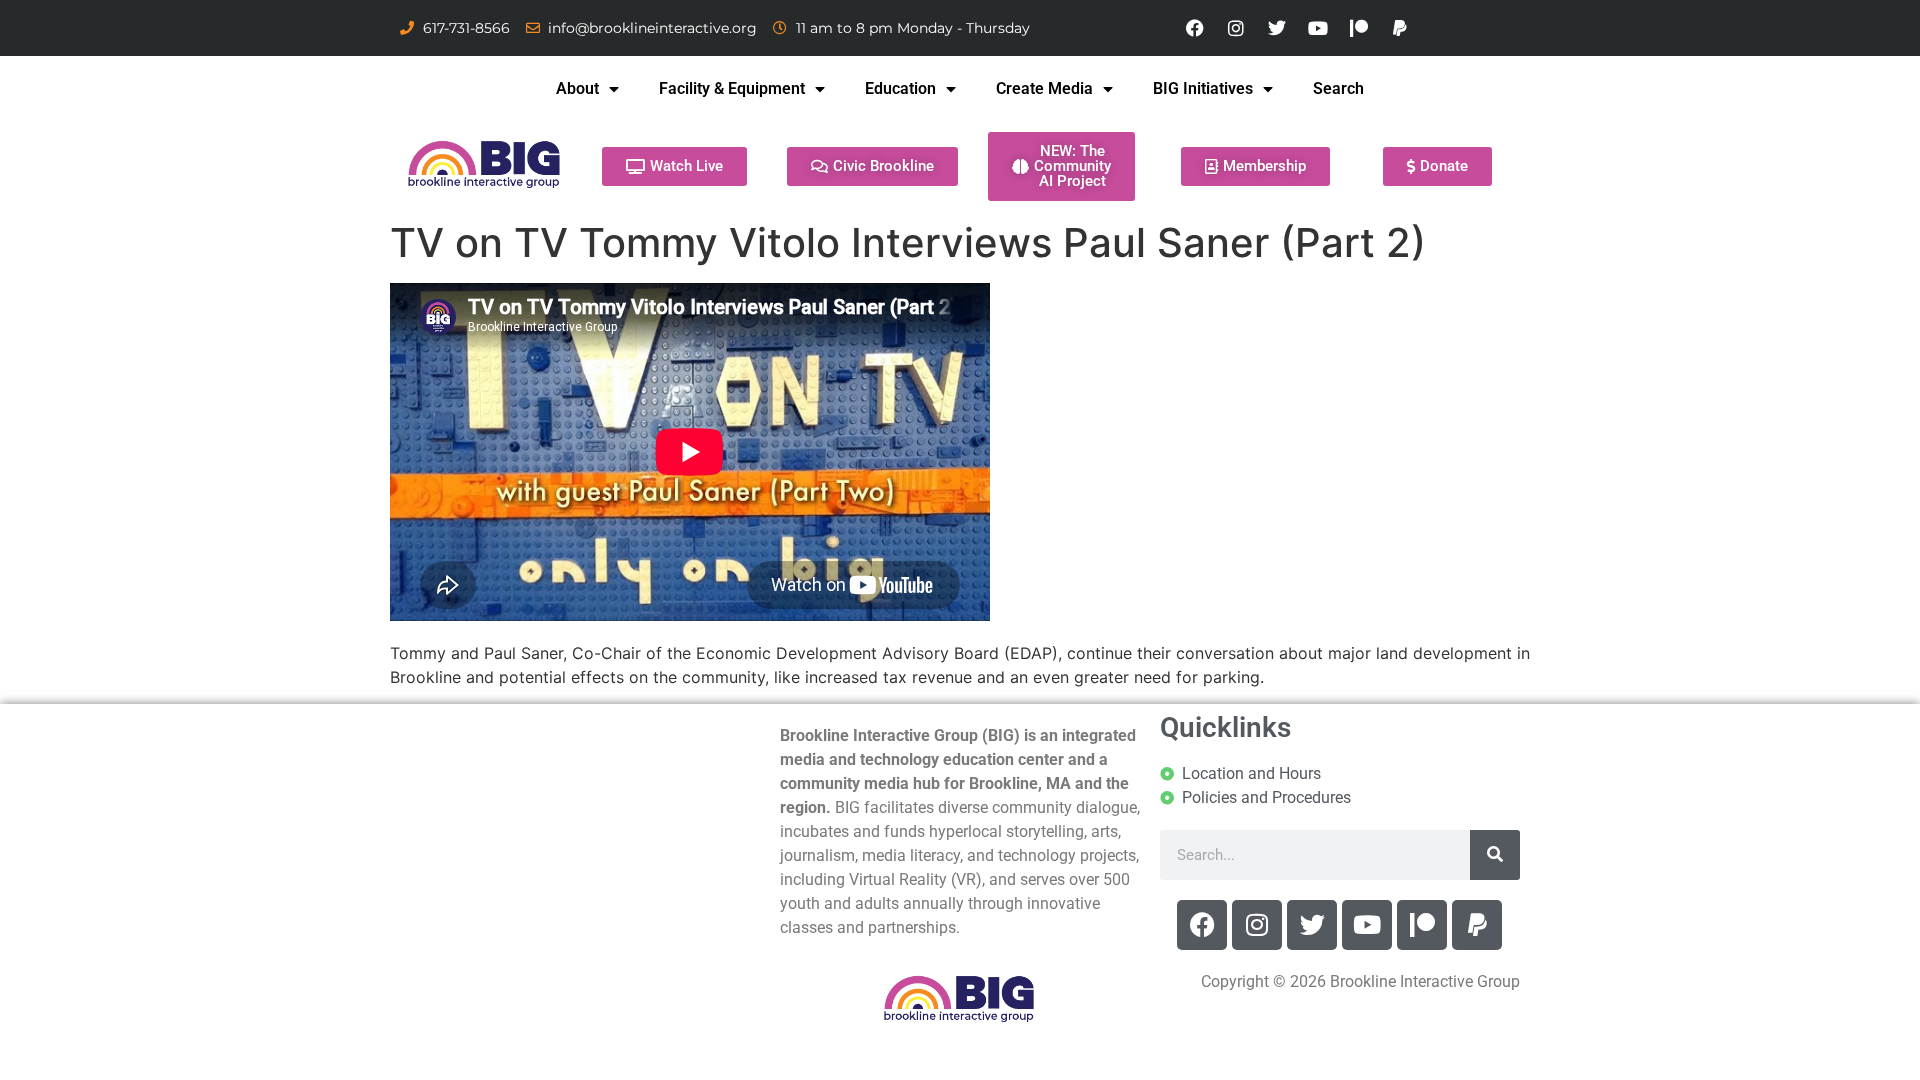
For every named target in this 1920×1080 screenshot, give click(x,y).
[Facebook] (1195, 28)
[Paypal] (1400, 28)
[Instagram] (1236, 28)
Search (1338, 88)
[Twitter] (1277, 28)
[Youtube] (1318, 28)
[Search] (1495, 855)
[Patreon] (1359, 28)
